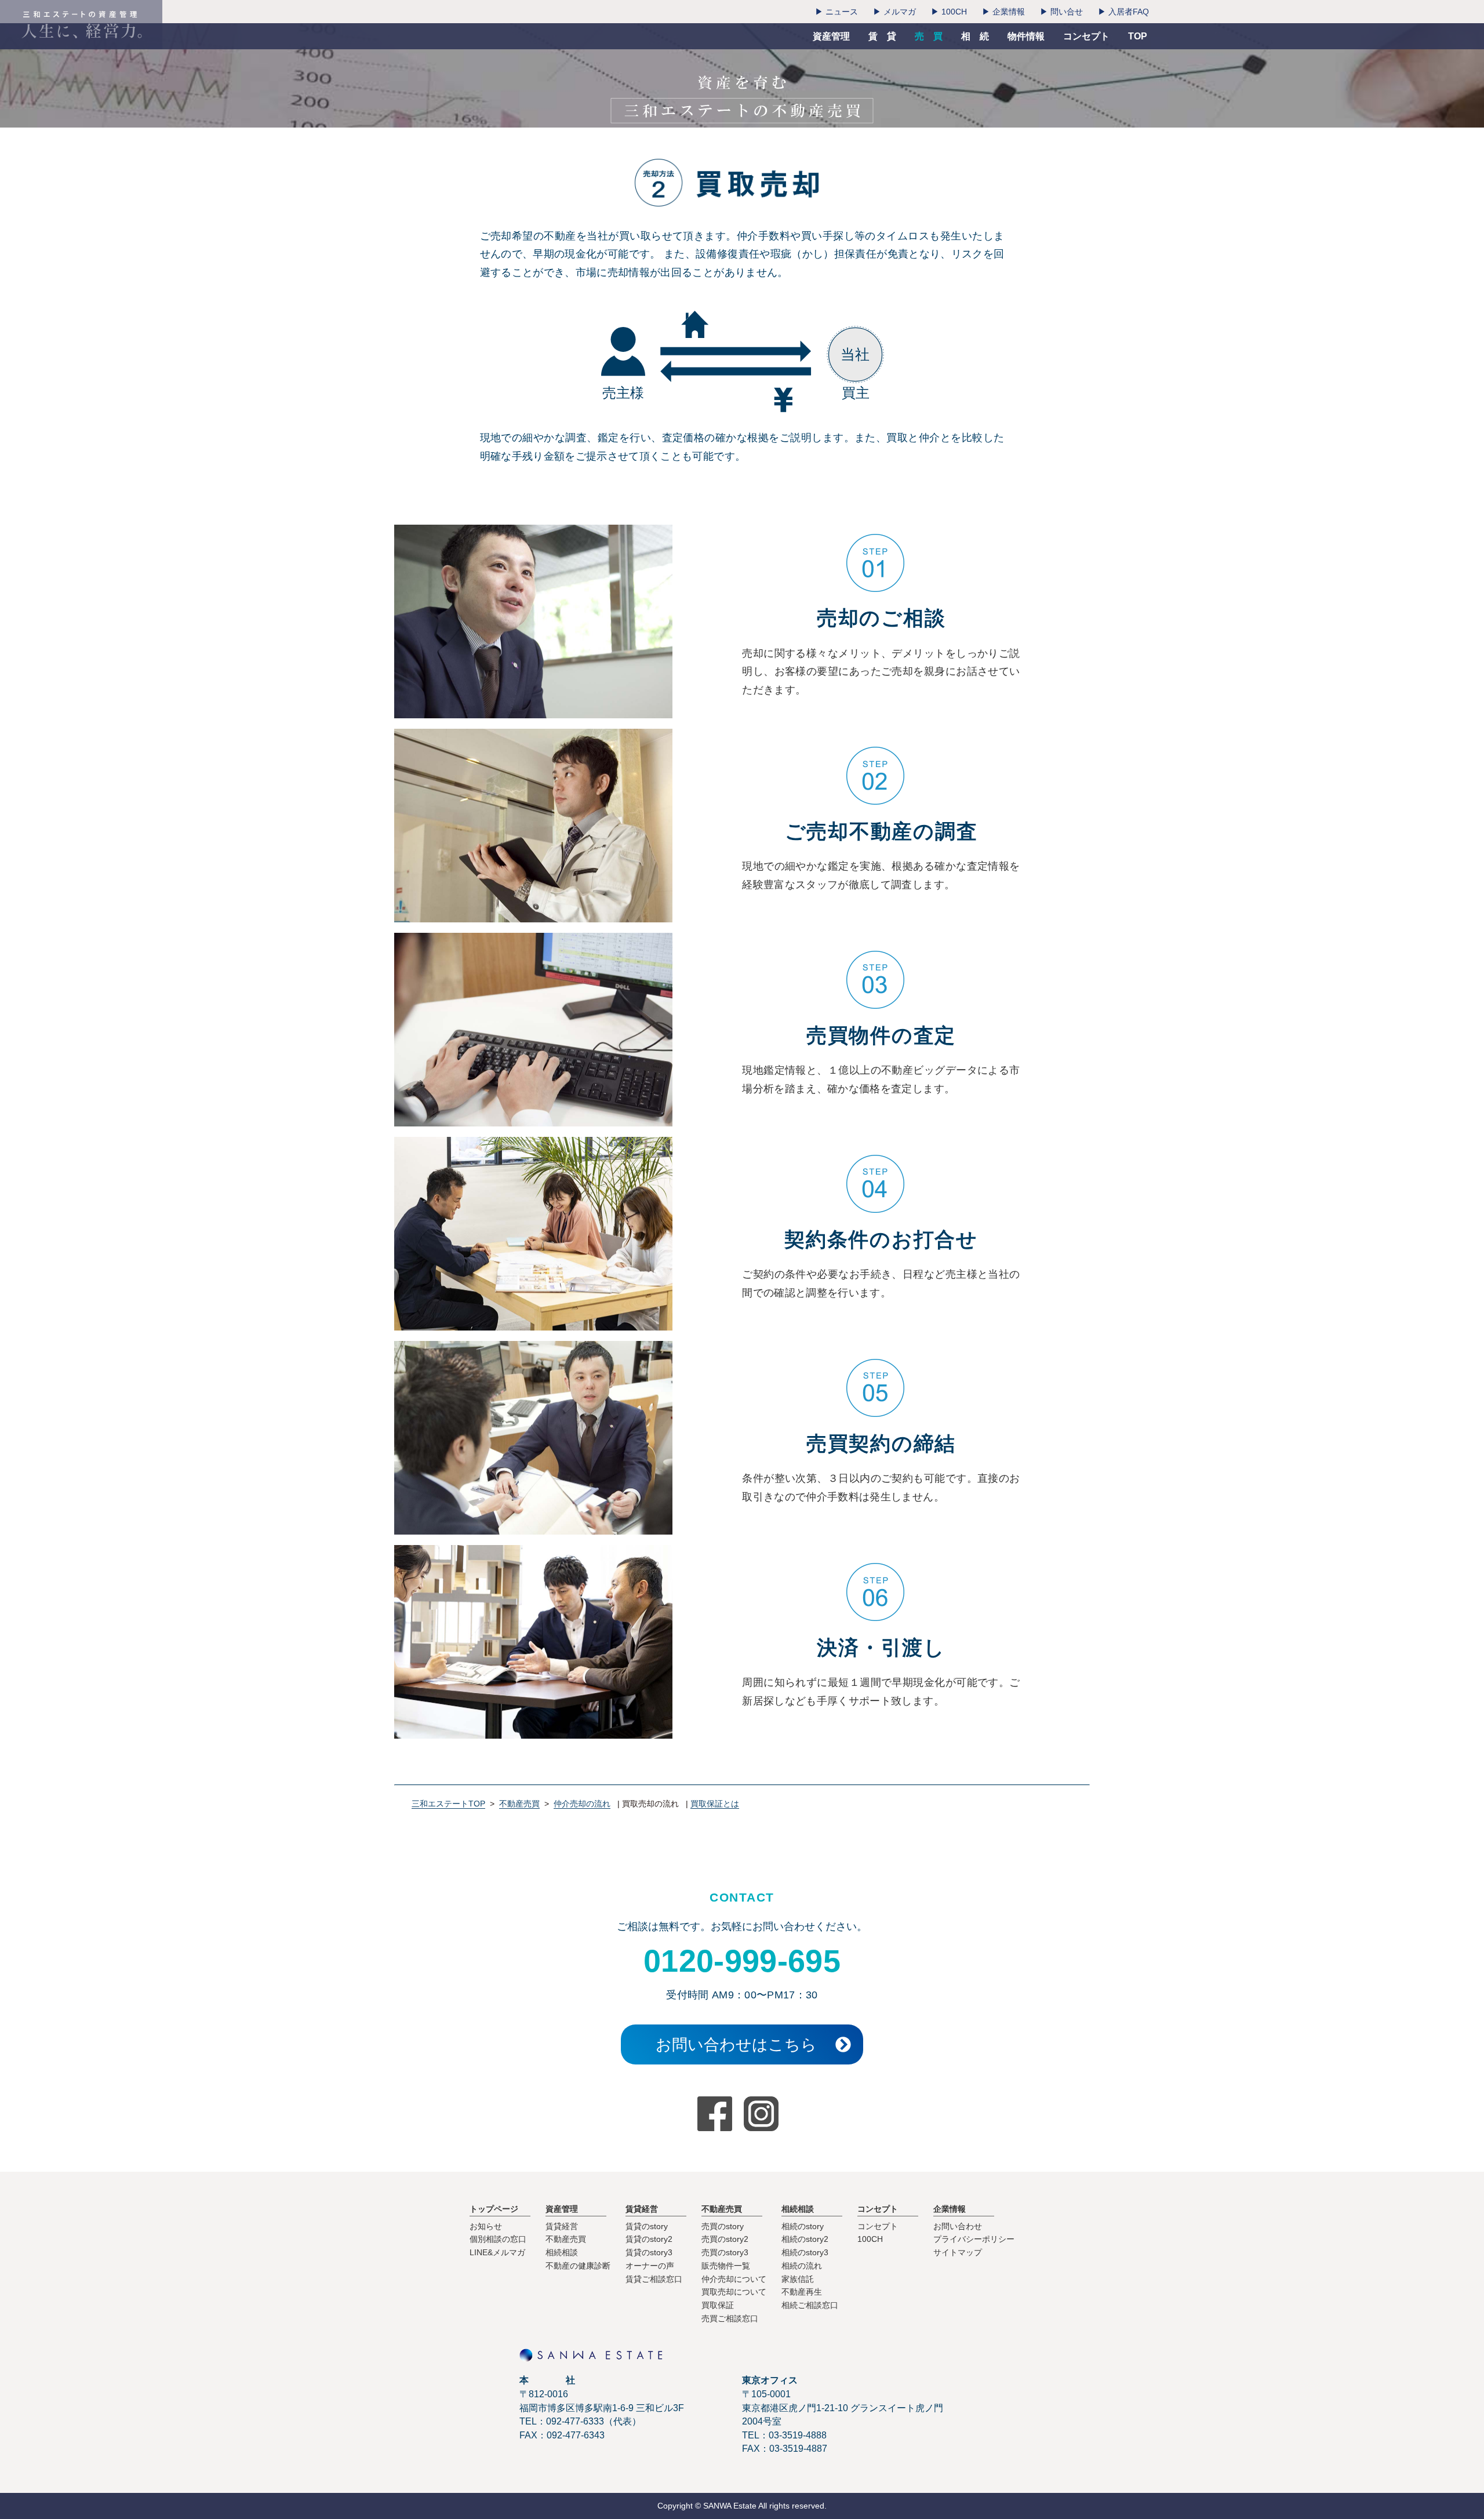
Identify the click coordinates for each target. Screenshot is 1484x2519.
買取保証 (718, 2305)
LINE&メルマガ (497, 2252)
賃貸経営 (562, 2226)
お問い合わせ (958, 2226)
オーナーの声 (650, 2266)
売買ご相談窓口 (730, 2318)
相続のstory (803, 2226)
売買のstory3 (725, 2252)
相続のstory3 (805, 2252)
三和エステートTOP (448, 1804)
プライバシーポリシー (974, 2239)
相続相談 (562, 2252)
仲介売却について (734, 2279)
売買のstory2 (725, 2239)
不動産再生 (802, 2292)
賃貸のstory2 (649, 2239)
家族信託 (798, 2279)
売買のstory (723, 2226)
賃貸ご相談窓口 (654, 2279)
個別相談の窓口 (498, 2239)
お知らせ (486, 2226)
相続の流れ (802, 2266)
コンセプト (878, 2226)
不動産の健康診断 (578, 2266)
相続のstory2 (805, 2239)
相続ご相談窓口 (810, 2305)
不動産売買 (519, 1804)
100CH (870, 2239)
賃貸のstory (647, 2226)
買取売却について (734, 2292)
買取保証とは (715, 1804)
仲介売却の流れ (582, 1804)
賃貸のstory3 (649, 2252)
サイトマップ (958, 2252)
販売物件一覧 (726, 2266)
